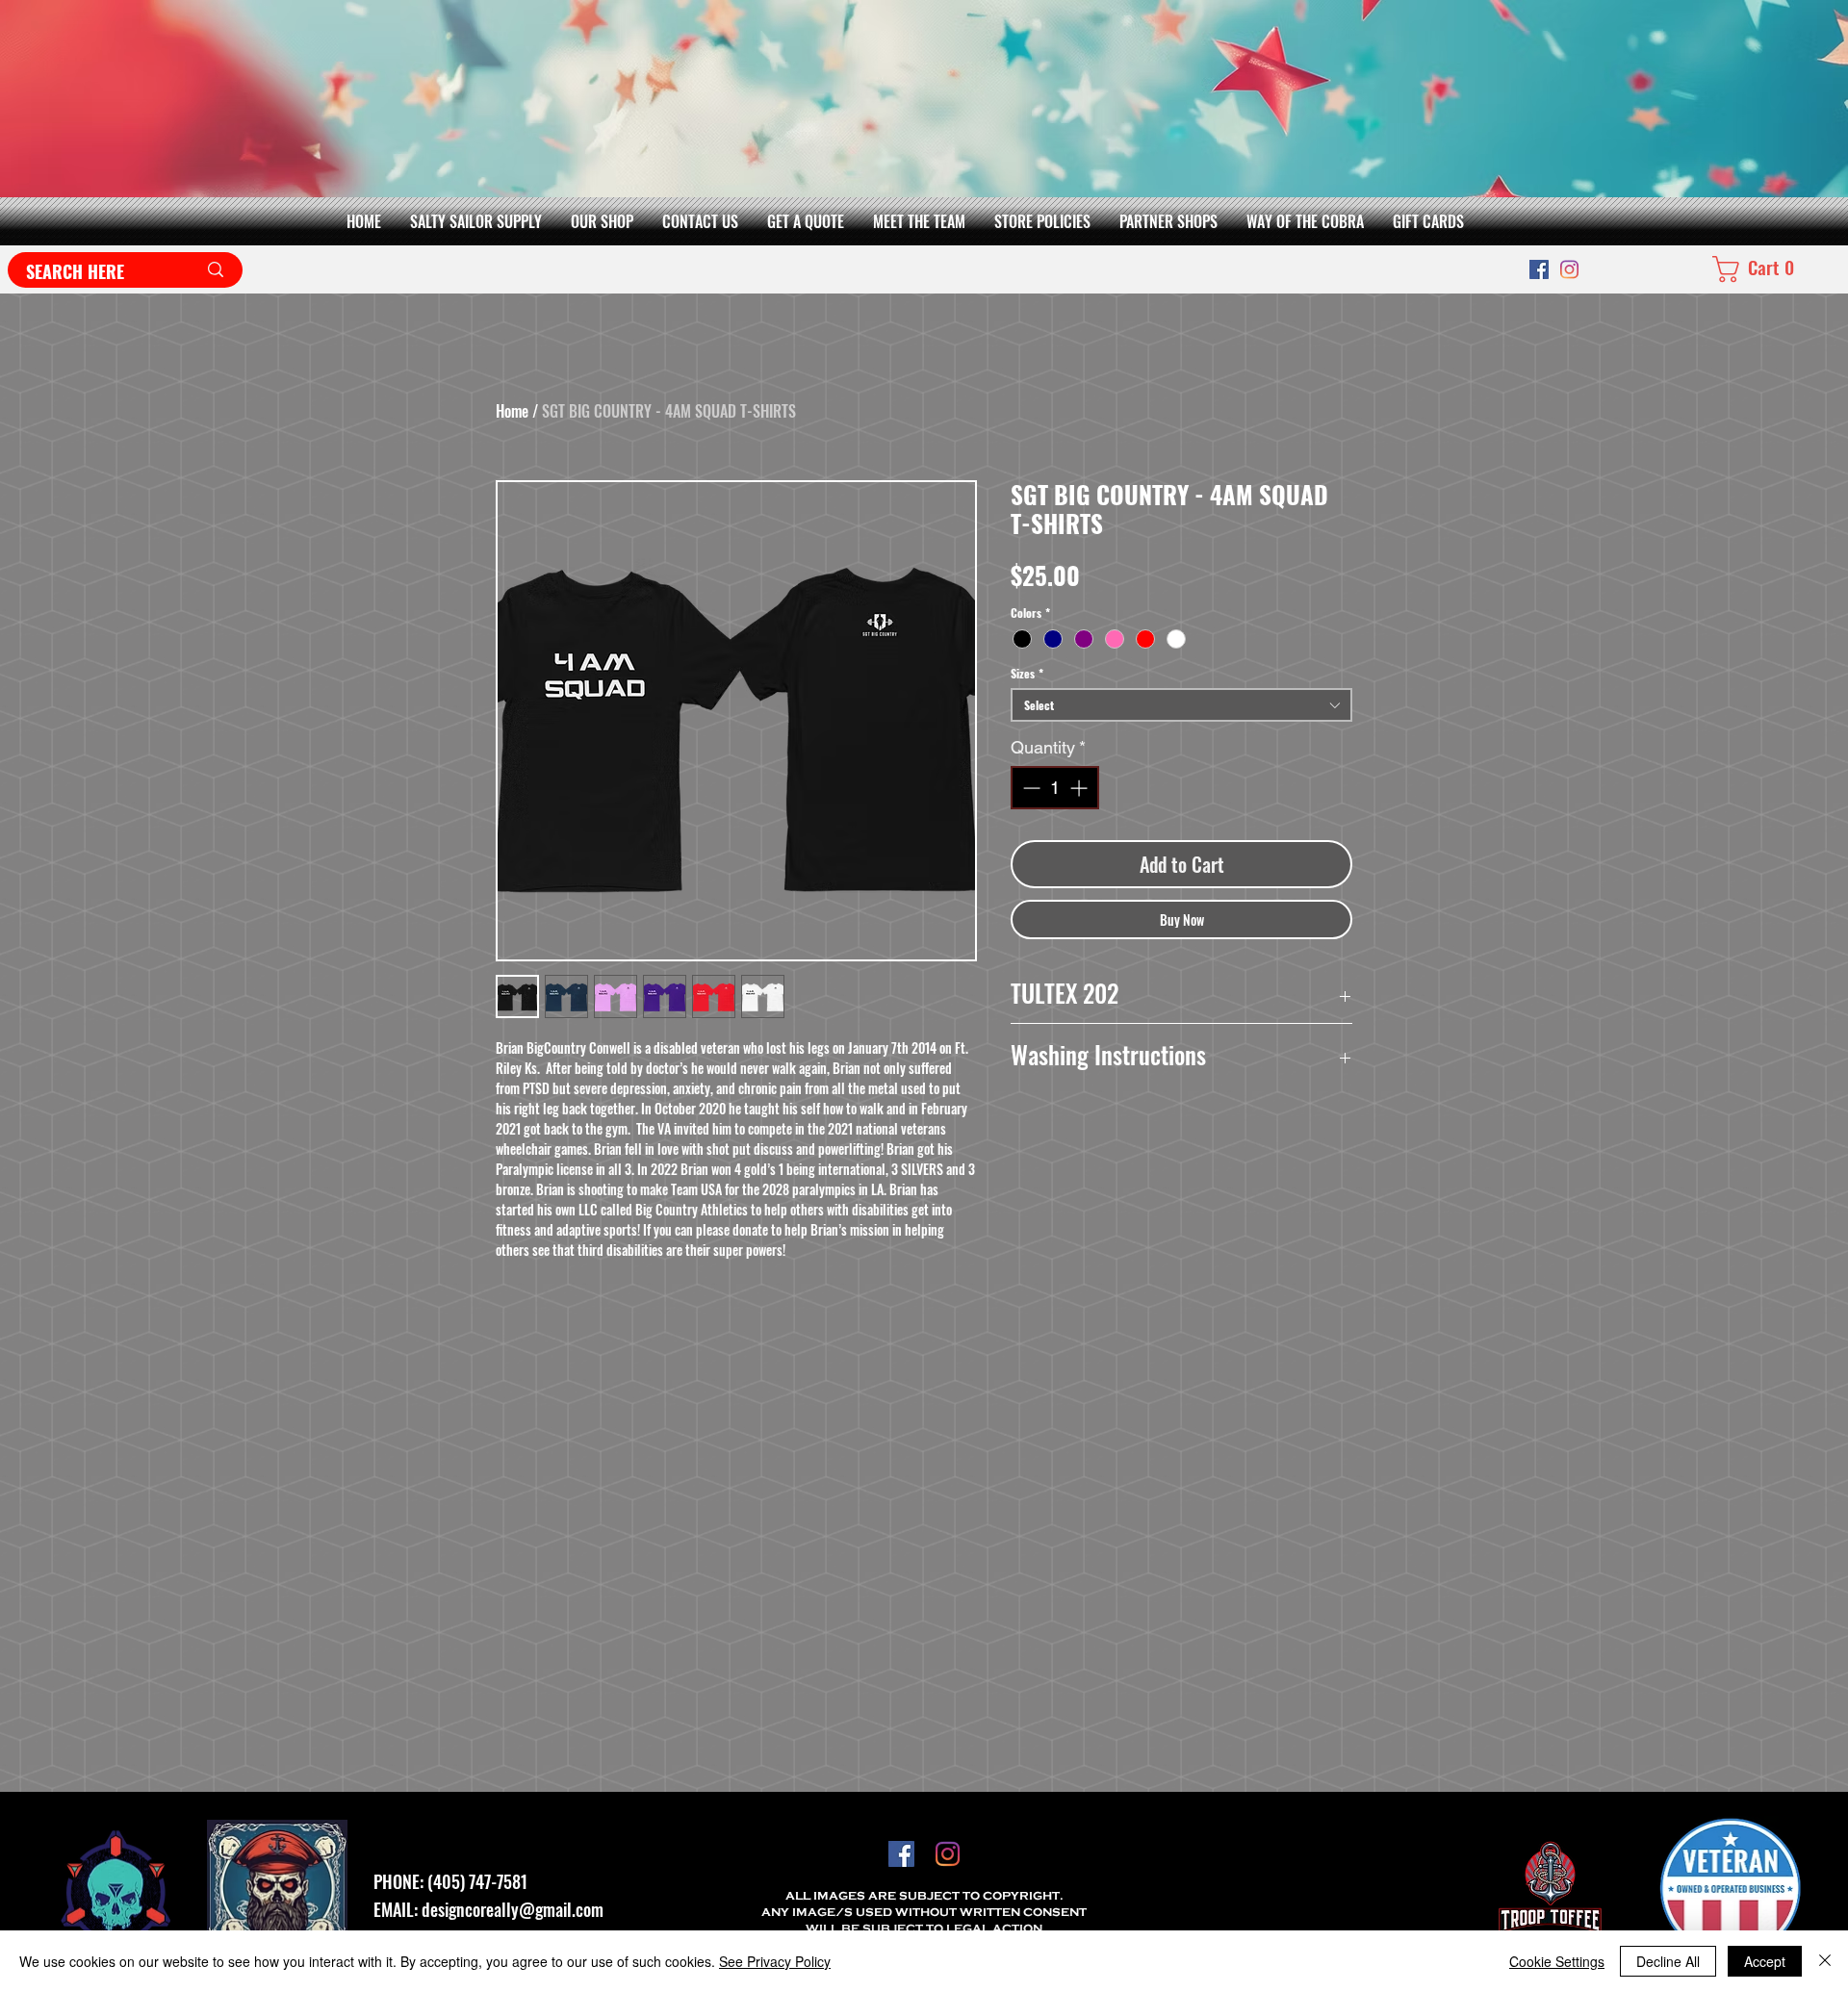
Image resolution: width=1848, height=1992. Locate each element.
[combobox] (1181, 705)
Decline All (1668, 1961)
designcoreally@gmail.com (513, 1909)
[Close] (1825, 1961)
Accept (1765, 1961)
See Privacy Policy (775, 1961)
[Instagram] (1570, 269)
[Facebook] (1539, 269)
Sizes (1027, 673)
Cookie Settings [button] (1557, 1961)
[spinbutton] (1055, 788)
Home (512, 411)
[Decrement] (1029, 788)
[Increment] (1080, 788)
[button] (602, 221)
